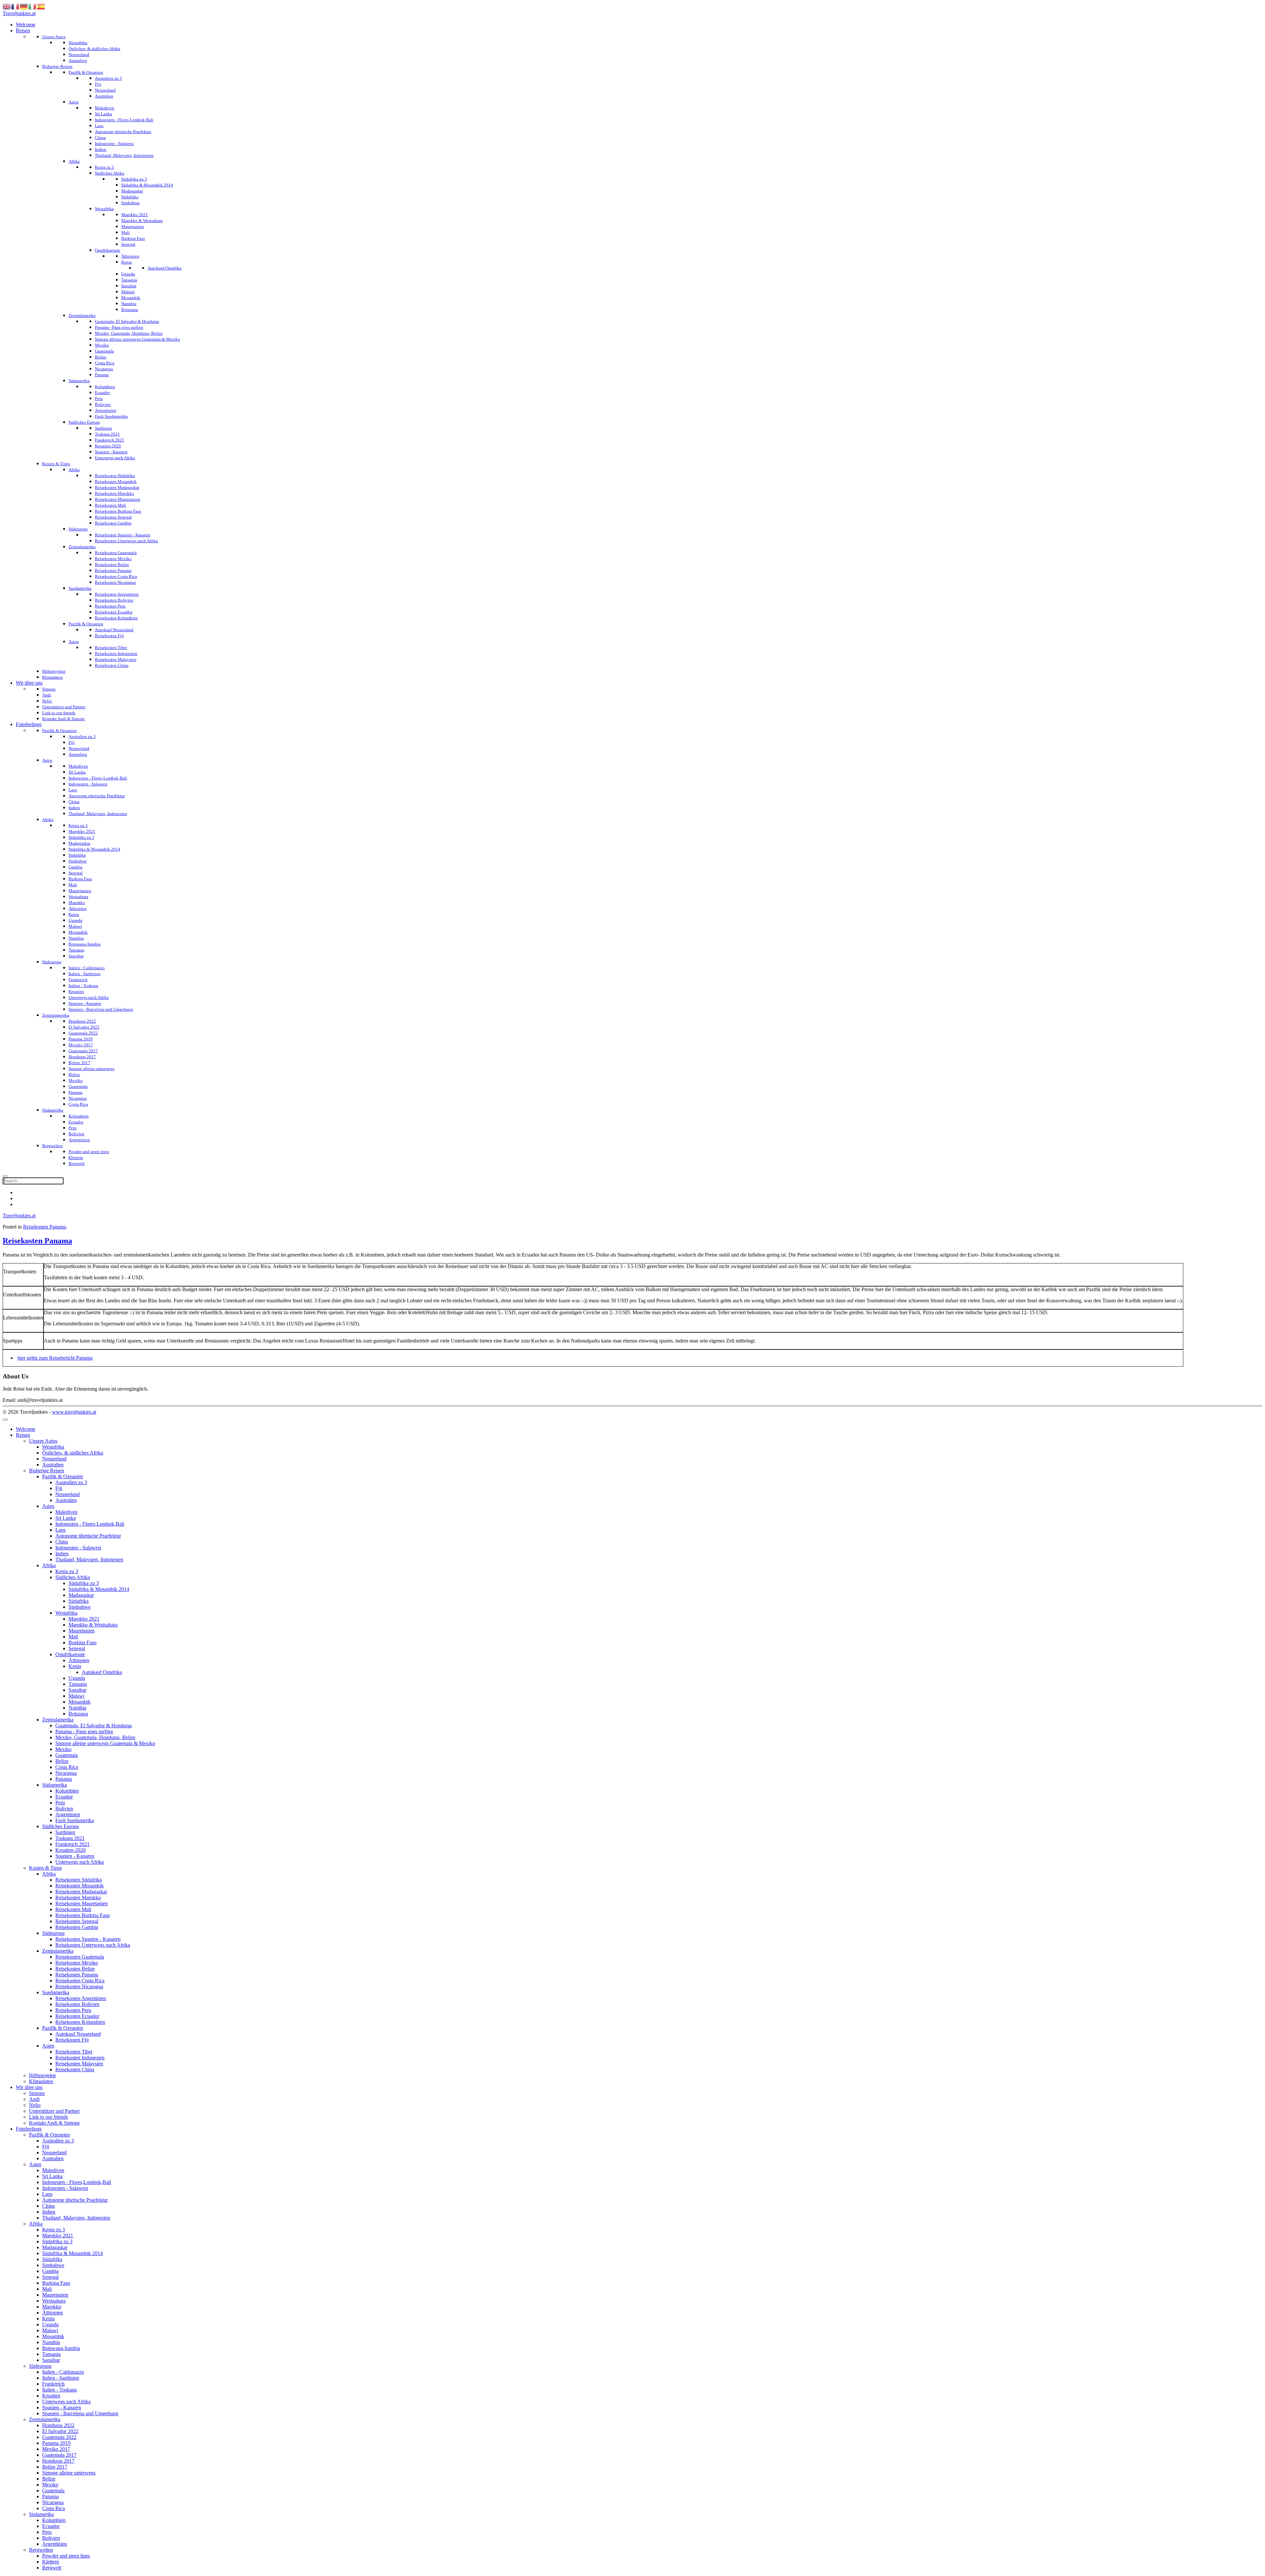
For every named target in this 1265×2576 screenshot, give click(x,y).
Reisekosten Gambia (77, 1927)
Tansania (78, 1684)
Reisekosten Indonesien (80, 2058)
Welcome (26, 1429)
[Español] (41, 6)
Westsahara (54, 2301)
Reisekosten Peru (73, 2010)
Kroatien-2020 (70, 1850)
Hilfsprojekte (42, 2075)
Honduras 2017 (58, 2461)
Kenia (75, 1666)
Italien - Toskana (59, 2390)
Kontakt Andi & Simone (54, 2123)
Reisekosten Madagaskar (81, 1892)
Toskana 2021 (70, 1838)
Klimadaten (41, 2081)
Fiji (59, 1488)
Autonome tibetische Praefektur (88, 1536)
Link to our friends (48, 2117)
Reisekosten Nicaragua (79, 1986)
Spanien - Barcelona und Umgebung (80, 2413)
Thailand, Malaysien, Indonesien (89, 1559)
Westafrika (53, 1447)
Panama (64, 1779)
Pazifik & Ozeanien (63, 1476)
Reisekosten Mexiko (77, 1963)
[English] (7, 6)
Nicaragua (66, 1773)
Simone (37, 2093)
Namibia (77, 1708)
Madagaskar (81, 1595)
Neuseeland (54, 1459)
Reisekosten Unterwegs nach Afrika (93, 1945)
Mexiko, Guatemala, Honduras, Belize (95, 1737)
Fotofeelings (29, 2129)
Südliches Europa (60, 1826)
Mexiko (63, 1749)
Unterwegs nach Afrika (80, 1862)
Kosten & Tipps (45, 1868)
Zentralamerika (58, 1720)
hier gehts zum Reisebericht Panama (55, 1358)
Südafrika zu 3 (84, 1583)
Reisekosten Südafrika (79, 1880)
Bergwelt (52, 2568)
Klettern (51, 2562)
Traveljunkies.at (19, 13)
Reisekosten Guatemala (80, 1957)
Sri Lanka (66, 1518)
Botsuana (78, 1714)
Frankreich (53, 2384)
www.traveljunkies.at (74, 1412)
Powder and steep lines (66, 2556)
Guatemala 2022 (59, 2437)
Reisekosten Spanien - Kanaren (88, 1939)
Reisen (23, 1435)
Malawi (76, 1696)
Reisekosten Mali (73, 1909)
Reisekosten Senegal (77, 1921)
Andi (34, 2099)
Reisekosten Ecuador (77, 2016)
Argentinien (68, 1814)
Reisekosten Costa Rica (80, 1981)
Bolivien (64, 1809)
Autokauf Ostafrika (102, 1672)
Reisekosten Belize (75, 1969)
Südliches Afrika (73, 1577)
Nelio (35, 2105)
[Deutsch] (24, 6)
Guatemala (67, 1755)
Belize (62, 1761)
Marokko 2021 (84, 1619)
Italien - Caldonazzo (63, 2372)
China (62, 1542)
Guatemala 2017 (59, 2455)
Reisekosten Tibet (74, 2052)
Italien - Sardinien (61, 2378)
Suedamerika (56, 1992)
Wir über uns (29, 2087)
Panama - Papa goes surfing (84, 1731)
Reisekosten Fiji (72, 2040)
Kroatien (51, 2396)
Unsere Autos (43, 1441)
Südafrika (79, 1601)
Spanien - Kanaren (75, 1856)
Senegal (77, 1648)
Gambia (50, 2271)
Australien (53, 1465)
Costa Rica (67, 1767)
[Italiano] (33, 6)
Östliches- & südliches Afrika (73, 1453)
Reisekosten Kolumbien (80, 2022)
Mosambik (80, 1702)
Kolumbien (67, 1791)
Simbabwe (80, 1607)
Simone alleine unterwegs (69, 2473)
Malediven (66, 1512)
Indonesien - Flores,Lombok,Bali (90, 1524)
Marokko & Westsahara (93, 1625)
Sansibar (77, 1690)
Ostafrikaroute (70, 1654)
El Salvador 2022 (60, 2431)
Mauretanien (82, 1631)
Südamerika (55, 1785)
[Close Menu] (5, 1420)
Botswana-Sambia (61, 2348)
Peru (60, 1803)
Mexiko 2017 (56, 2449)
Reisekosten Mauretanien (82, 1903)
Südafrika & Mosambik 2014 (99, 1589)
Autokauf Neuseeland (78, 2034)
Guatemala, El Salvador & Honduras (94, 1726)
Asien (48, 1506)
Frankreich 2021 (72, 1844)
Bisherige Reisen (47, 1471)
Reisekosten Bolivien (77, 2004)
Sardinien (65, 1832)
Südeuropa (53, 1933)
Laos (60, 1530)
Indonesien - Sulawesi (78, 1548)
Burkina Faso (83, 1642)
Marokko (52, 2307)
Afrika (49, 1565)
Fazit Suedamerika (75, 1820)
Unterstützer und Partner (54, 2111)
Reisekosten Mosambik (80, 1886)
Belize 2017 (55, 2467)
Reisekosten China (75, 2069)
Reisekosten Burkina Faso (83, 1915)
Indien (62, 1554)
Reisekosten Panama (44, 1227)
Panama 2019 (56, 2443)
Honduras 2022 (58, 2425)
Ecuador (64, 1797)
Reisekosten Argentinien (81, 1998)
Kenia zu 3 (67, 1571)
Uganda (77, 1678)
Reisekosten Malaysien (79, 2064)
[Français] (15, 6)
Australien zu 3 (71, 1482)
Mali (73, 1637)
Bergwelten (41, 2550)
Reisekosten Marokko (78, 1897)
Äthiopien (79, 1660)
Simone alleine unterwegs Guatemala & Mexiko (105, 1743)
